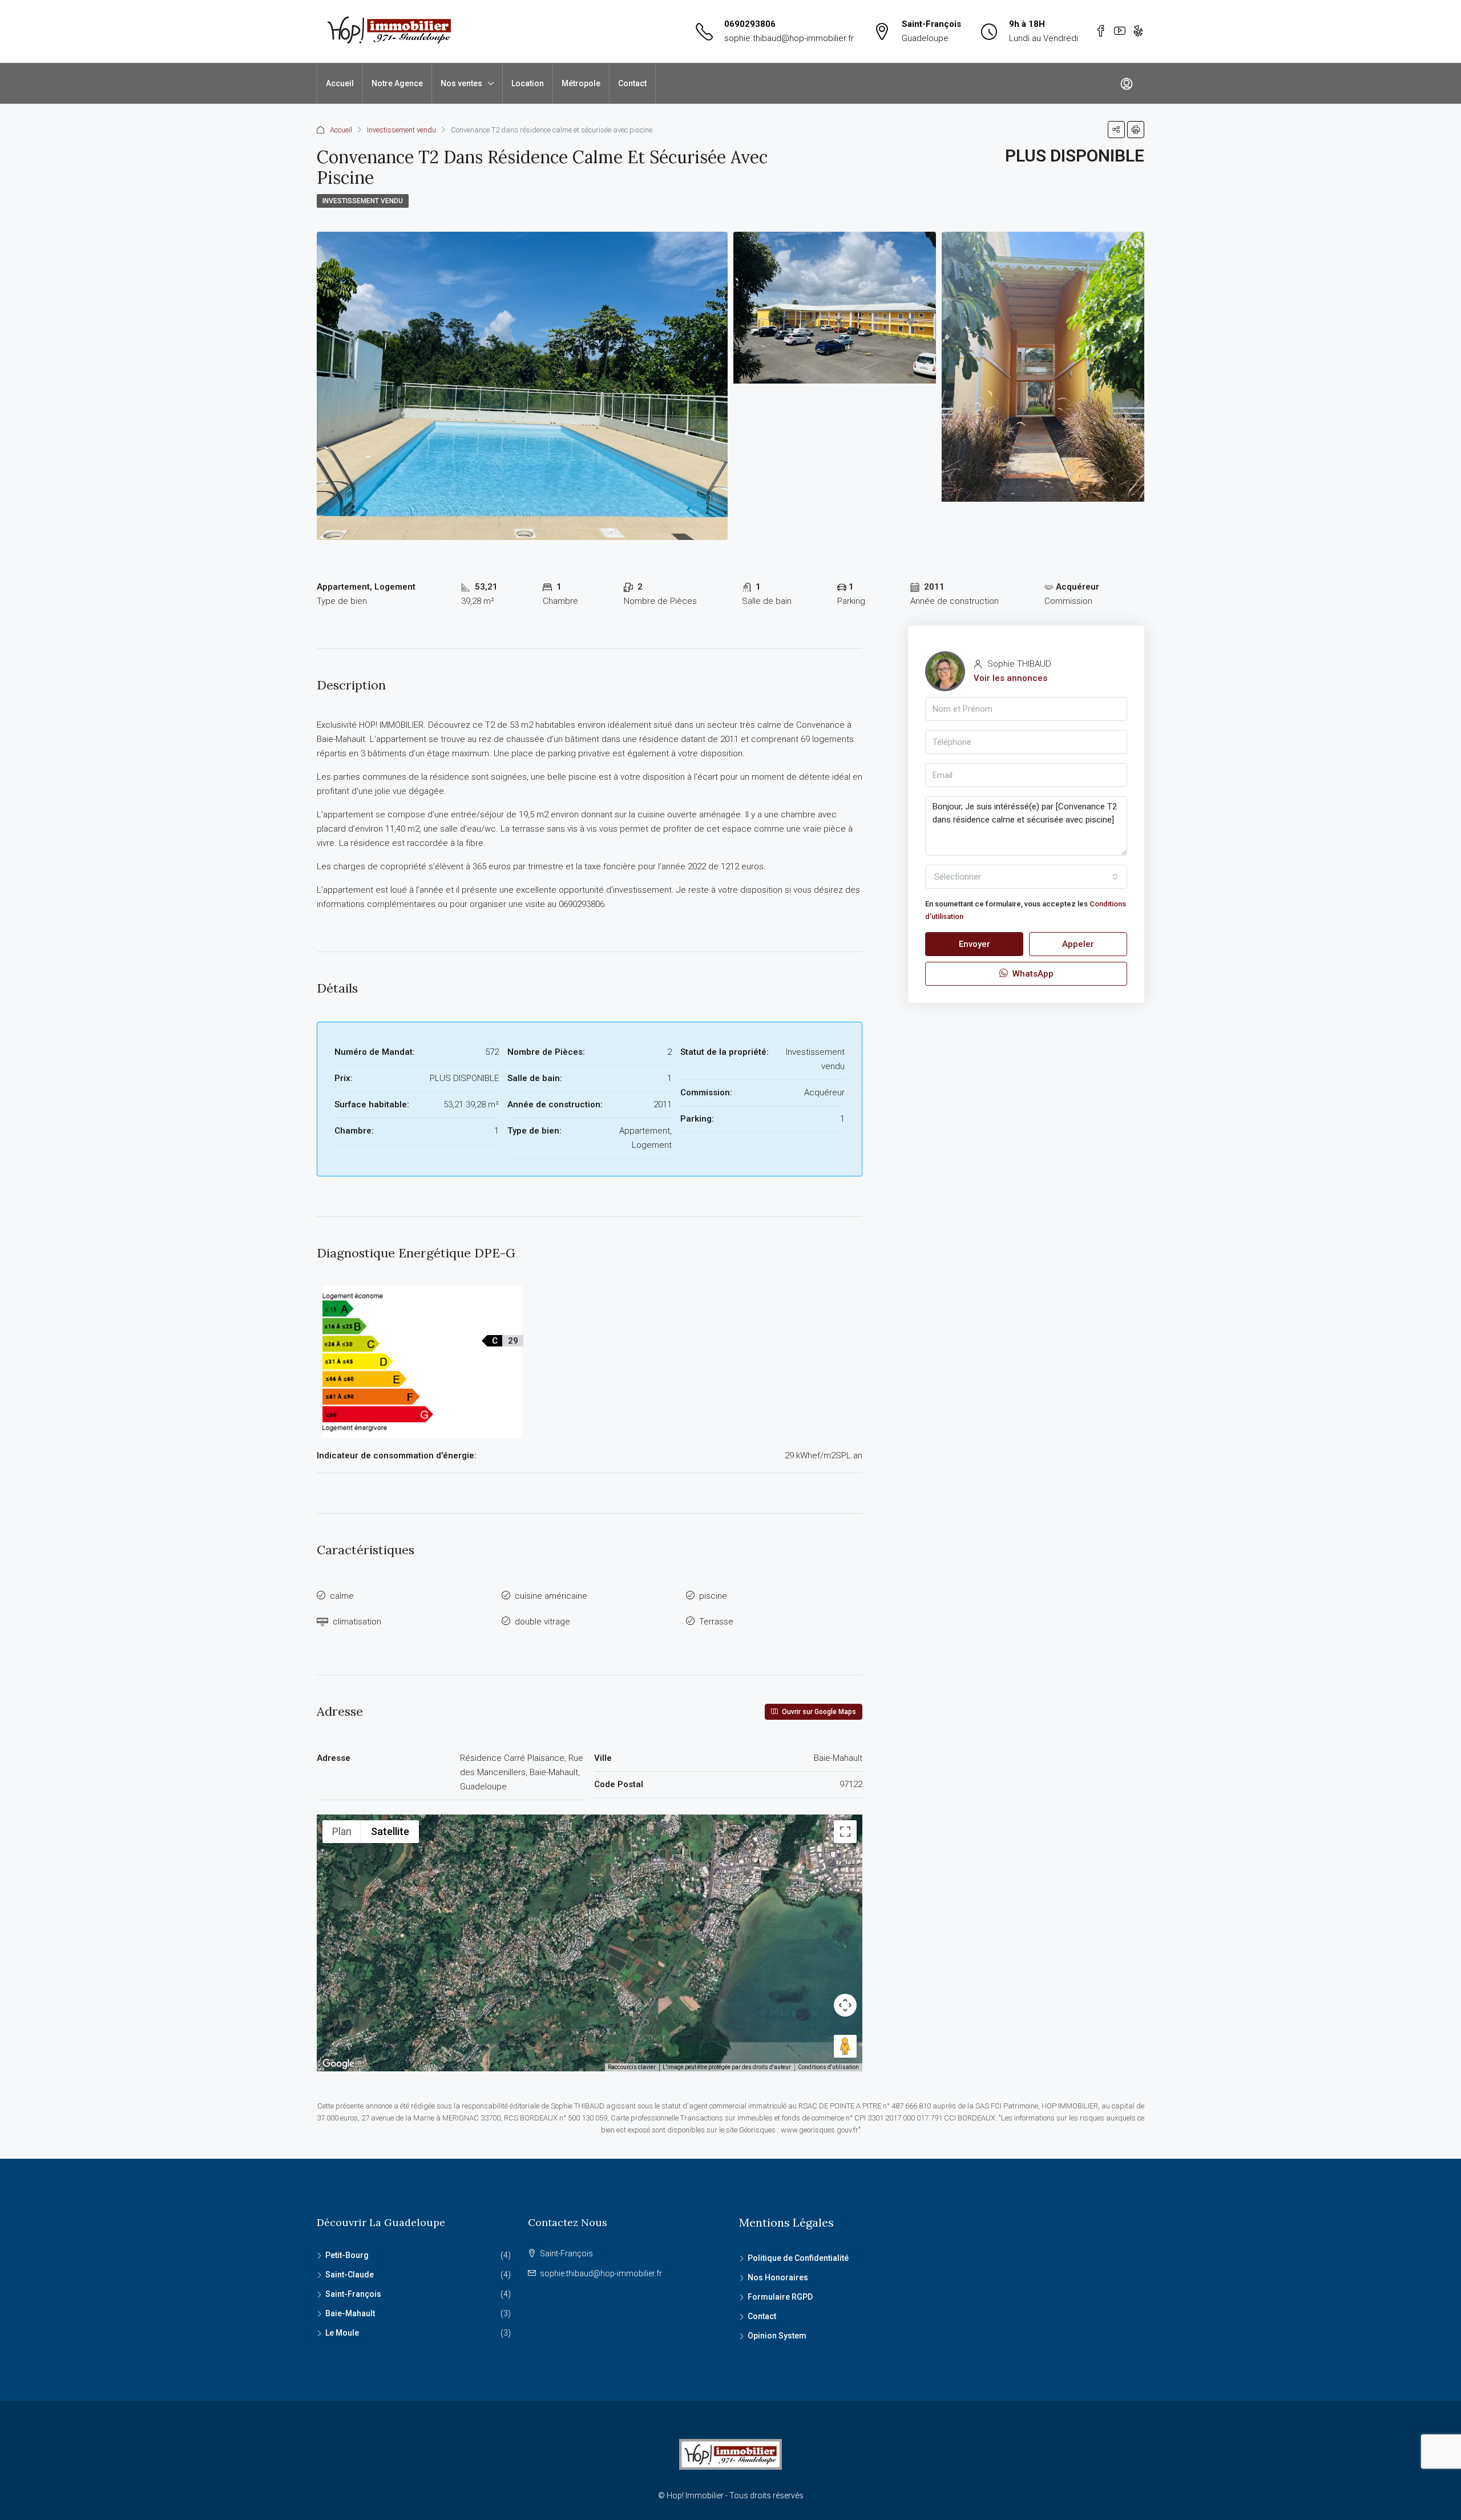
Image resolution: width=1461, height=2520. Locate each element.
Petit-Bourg (347, 2255)
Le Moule (342, 2333)
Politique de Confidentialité (798, 2258)
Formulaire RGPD (780, 2297)
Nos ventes (461, 83)
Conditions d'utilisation (828, 2067)
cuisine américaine (551, 1596)
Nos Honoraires (778, 2277)
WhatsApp (1032, 974)
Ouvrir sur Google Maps (818, 1712)
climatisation (357, 1622)
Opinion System (777, 2336)
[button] (590, 1927)
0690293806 (750, 24)
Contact (632, 83)
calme (342, 1596)
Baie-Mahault (350, 2313)
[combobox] (1026, 877)
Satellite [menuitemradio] (390, 1831)
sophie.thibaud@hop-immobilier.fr (789, 38)
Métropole (581, 83)
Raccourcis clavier (632, 2067)
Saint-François (353, 2294)
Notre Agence (397, 83)
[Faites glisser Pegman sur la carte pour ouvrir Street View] (845, 2046)
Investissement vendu (401, 130)
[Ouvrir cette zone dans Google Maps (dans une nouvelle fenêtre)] (338, 2064)
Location (528, 83)
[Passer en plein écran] (845, 1832)
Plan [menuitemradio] (342, 1831)
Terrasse (716, 1622)
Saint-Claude (350, 2275)
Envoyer (974, 944)
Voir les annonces (1010, 678)
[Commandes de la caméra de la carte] (845, 2005)
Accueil (340, 83)
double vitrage (542, 1622)
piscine (713, 1596)
